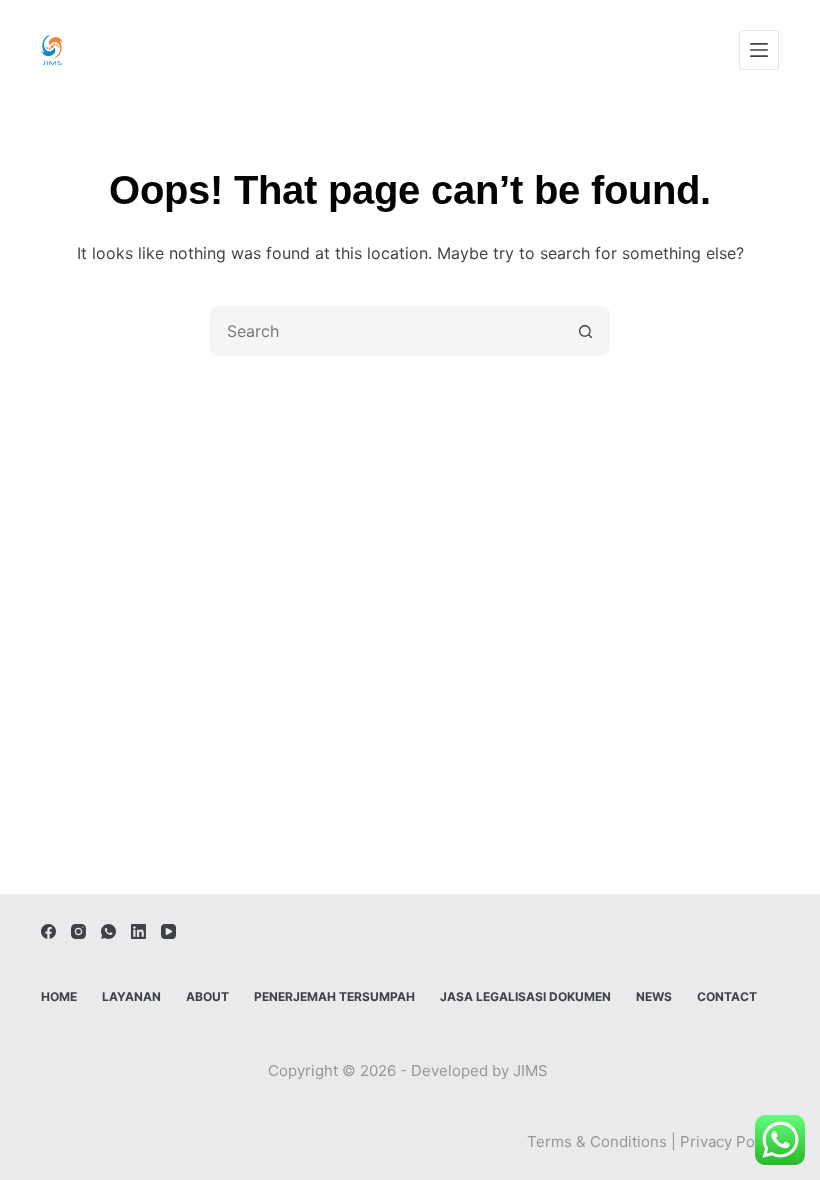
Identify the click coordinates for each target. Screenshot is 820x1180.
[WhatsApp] (108, 931)
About (207, 996)
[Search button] (585, 331)
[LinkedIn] (138, 931)
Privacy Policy (729, 1141)
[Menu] (759, 50)
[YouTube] (168, 931)
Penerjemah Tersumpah (334, 996)
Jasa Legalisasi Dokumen (525, 996)
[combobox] (387, 331)
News (654, 996)
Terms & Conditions (597, 1141)
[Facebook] (48, 931)
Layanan (131, 996)
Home (59, 996)
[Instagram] (78, 931)
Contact (727, 996)
